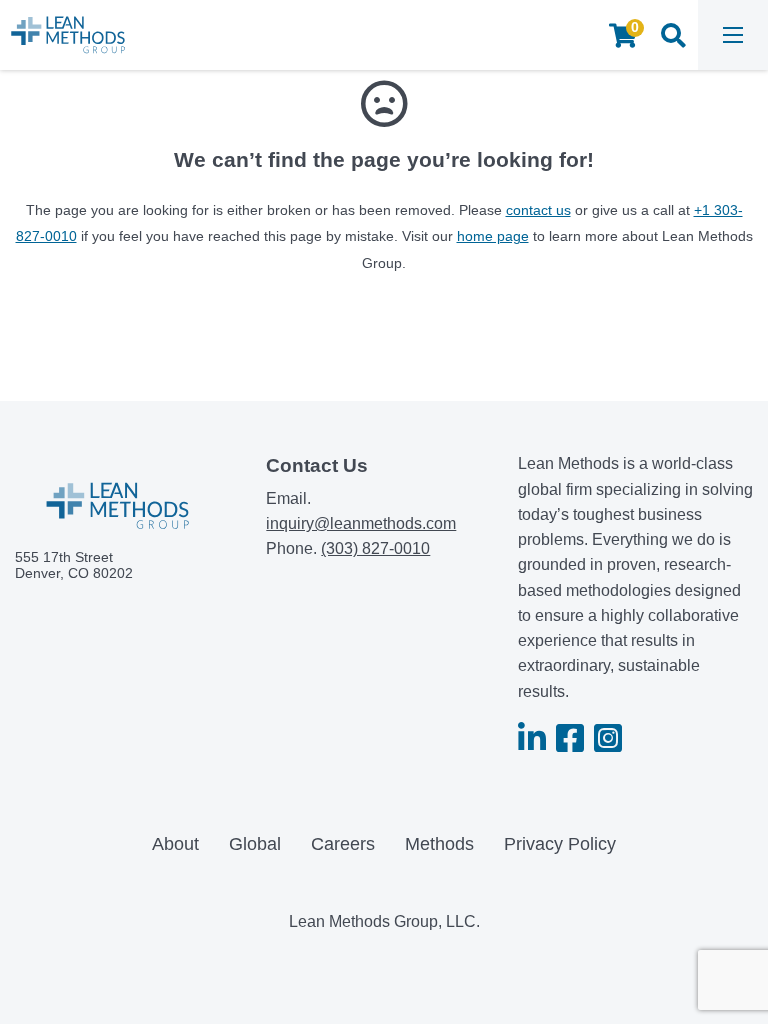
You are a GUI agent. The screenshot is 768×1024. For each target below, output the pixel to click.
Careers (343, 844)
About (175, 844)
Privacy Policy (560, 844)
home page (493, 236)
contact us (538, 210)
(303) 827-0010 (375, 548)
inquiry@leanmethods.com (361, 523)
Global (255, 844)
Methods (439, 844)
